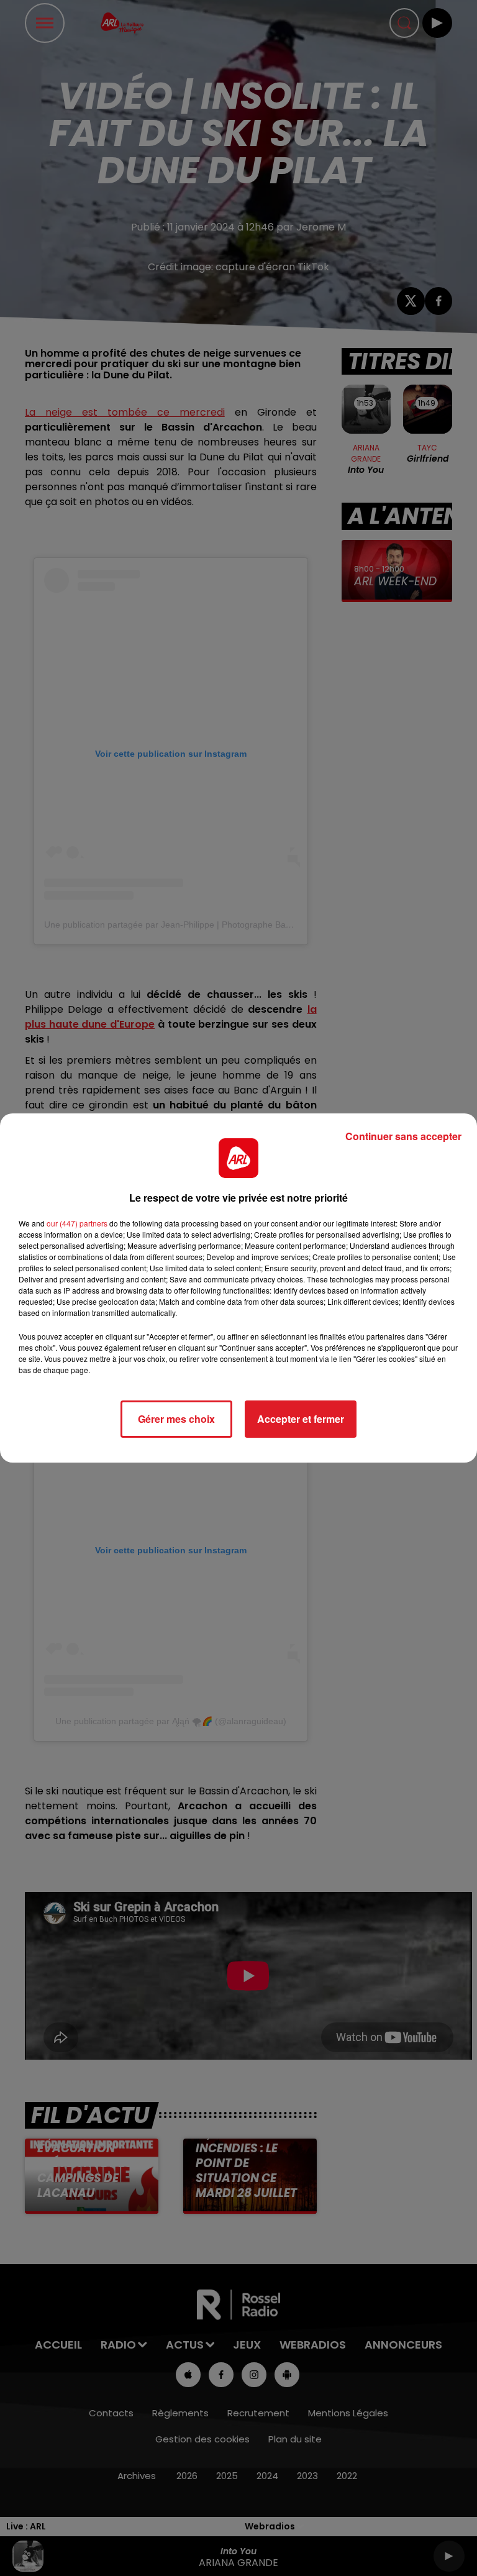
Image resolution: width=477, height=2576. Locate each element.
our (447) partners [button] (77, 1223)
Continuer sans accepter (403, 1136)
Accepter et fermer (301, 1419)
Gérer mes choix (176, 1419)
